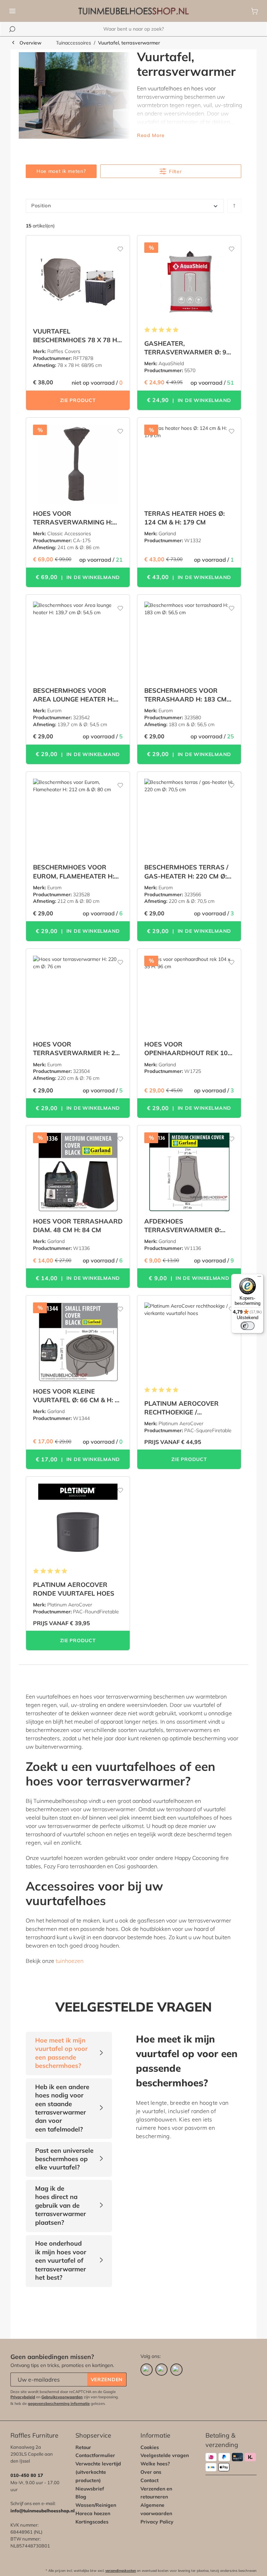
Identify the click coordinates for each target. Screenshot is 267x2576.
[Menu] (13, 11)
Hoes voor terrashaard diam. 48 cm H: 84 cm (78, 1226)
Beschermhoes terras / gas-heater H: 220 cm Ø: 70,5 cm (186, 872)
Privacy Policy (157, 2522)
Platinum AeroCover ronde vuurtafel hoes (74, 1589)
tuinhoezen (70, 1961)
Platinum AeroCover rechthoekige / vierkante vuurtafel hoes (182, 1408)
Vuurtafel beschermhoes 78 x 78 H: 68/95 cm (76, 336)
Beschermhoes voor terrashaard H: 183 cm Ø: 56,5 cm (185, 695)
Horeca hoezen (93, 2513)
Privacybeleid (23, 2397)
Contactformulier (95, 2455)
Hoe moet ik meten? (61, 171)
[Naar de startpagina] (133, 11)
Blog (81, 2497)
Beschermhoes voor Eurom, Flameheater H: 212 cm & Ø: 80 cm (74, 872)
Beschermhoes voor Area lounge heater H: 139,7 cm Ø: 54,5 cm (73, 695)
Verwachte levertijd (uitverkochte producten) (98, 2472)
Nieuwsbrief (90, 2489)
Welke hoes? (155, 2464)
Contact (149, 2480)
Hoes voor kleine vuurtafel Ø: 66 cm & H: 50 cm (78, 1396)
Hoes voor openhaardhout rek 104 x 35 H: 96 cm (188, 1049)
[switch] (248, 1326)
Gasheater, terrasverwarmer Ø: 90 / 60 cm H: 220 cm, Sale (189, 348)
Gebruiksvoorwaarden (62, 2397)
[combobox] (133, 29)
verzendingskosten (121, 2571)
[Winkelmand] (254, 11)
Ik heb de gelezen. (58, 2404)
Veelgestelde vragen (165, 2455)
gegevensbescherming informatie (59, 2404)
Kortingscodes (92, 2522)
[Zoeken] (12, 29)
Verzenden (107, 2380)
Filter (175, 171)
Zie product (78, 400)
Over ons (151, 2472)
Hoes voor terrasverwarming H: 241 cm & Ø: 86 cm (73, 518)
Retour (83, 2447)
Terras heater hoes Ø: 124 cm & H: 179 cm (184, 518)
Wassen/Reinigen (96, 2505)
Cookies (150, 2447)
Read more (151, 135)
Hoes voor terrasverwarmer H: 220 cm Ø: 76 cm (78, 1049)
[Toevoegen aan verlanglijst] (116, 246)
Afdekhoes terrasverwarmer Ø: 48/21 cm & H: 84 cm (183, 1226)
